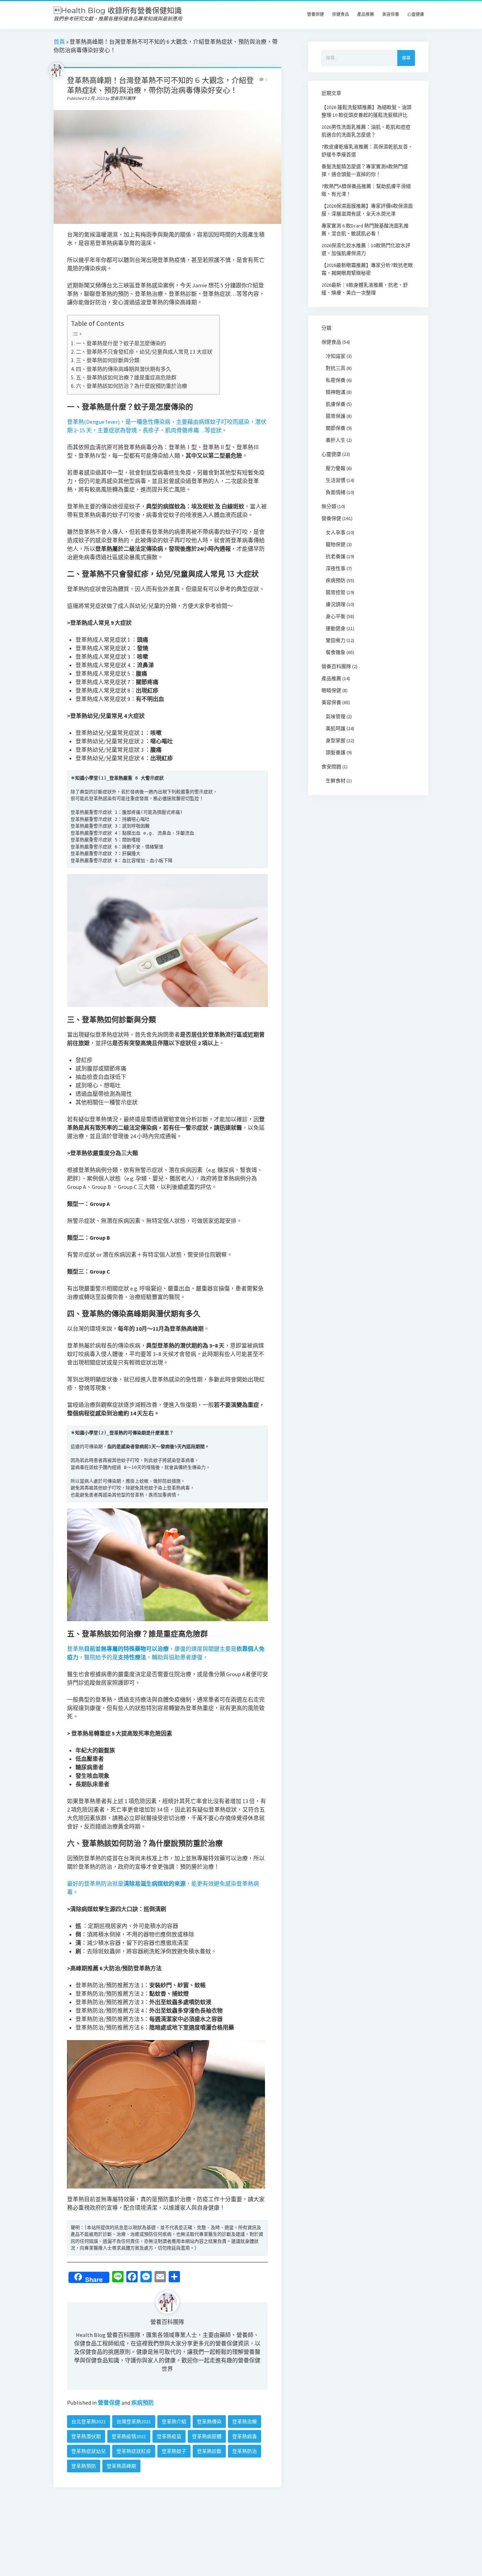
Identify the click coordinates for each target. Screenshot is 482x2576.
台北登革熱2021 (89, 2422)
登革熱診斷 (209, 2451)
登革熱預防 (84, 2466)
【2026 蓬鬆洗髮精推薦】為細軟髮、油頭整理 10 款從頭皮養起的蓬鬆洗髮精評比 (366, 111)
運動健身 (336, 628)
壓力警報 (336, 468)
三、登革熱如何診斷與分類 (108, 360)
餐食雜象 (336, 652)
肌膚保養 (336, 404)
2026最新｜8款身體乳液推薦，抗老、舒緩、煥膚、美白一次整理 (365, 289)
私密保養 (336, 380)
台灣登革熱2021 (134, 2422)
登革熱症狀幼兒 (89, 2451)
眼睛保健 (331, 690)
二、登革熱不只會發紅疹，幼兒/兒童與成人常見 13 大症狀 (144, 352)
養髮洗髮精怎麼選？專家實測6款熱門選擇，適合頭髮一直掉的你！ (365, 170)
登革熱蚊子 (174, 2451)
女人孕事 (336, 532)
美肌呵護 (336, 728)
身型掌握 (336, 740)
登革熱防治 (245, 2451)
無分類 (329, 506)
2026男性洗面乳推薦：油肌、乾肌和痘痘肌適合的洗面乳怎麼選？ (366, 131)
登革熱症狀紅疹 (134, 2451)
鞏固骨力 (336, 640)
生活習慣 (336, 480)
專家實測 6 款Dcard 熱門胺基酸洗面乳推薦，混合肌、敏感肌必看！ (365, 230)
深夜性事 (336, 568)
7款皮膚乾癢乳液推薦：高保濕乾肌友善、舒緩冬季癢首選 (367, 151)
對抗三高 (336, 368)
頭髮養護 (336, 752)
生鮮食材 (336, 781)
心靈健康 (416, 14)
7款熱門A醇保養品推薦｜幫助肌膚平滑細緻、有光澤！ (366, 190)
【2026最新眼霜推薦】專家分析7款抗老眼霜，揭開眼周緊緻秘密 (367, 269)
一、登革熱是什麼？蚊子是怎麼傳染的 (121, 343)
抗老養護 (336, 556)
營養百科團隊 (167, 2322)
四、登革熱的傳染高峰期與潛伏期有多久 (123, 369)
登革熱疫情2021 (129, 2436)
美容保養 (391, 14)
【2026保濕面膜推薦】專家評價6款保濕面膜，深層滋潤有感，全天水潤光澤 (367, 210)
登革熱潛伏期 (86, 2436)
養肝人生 (336, 440)
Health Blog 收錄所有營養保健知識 (118, 10)
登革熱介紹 (174, 2422)
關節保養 (336, 428)
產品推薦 (366, 14)
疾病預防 (143, 2403)
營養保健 (315, 14)
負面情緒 (336, 492)
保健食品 (341, 14)
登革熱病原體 (207, 2436)
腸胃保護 (336, 416)
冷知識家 (336, 356)
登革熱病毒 (245, 2436)
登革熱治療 (245, 2422)
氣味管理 (336, 716)
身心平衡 (336, 616)
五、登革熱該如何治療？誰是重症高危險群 (126, 377)
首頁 (59, 42)
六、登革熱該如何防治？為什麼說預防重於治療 (131, 386)
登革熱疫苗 (169, 2436)
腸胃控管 (336, 592)
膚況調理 (336, 604)
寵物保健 (336, 544)
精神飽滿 (336, 392)
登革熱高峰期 (121, 2466)
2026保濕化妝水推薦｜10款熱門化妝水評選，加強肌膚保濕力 (366, 249)
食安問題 (331, 767)
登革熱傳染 (209, 2422)
